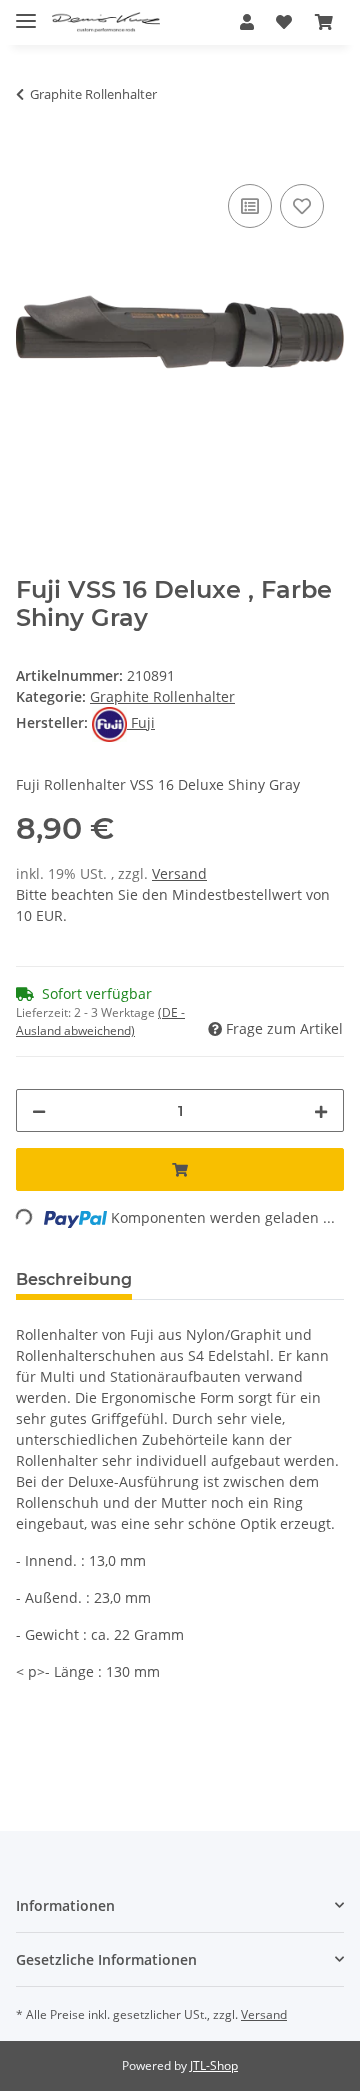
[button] (247, 22)
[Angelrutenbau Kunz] (106, 22)
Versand (179, 873)
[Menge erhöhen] (321, 1110)
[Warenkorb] (324, 22)
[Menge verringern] (39, 1110)
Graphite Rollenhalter (162, 696)
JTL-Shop (214, 2065)
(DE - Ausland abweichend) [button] (100, 1021)
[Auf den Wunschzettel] (302, 206)
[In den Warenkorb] (32, 157)
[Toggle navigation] (26, 12)
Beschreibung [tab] (74, 1279)
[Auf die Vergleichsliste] (250, 206)
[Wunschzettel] (284, 22)
